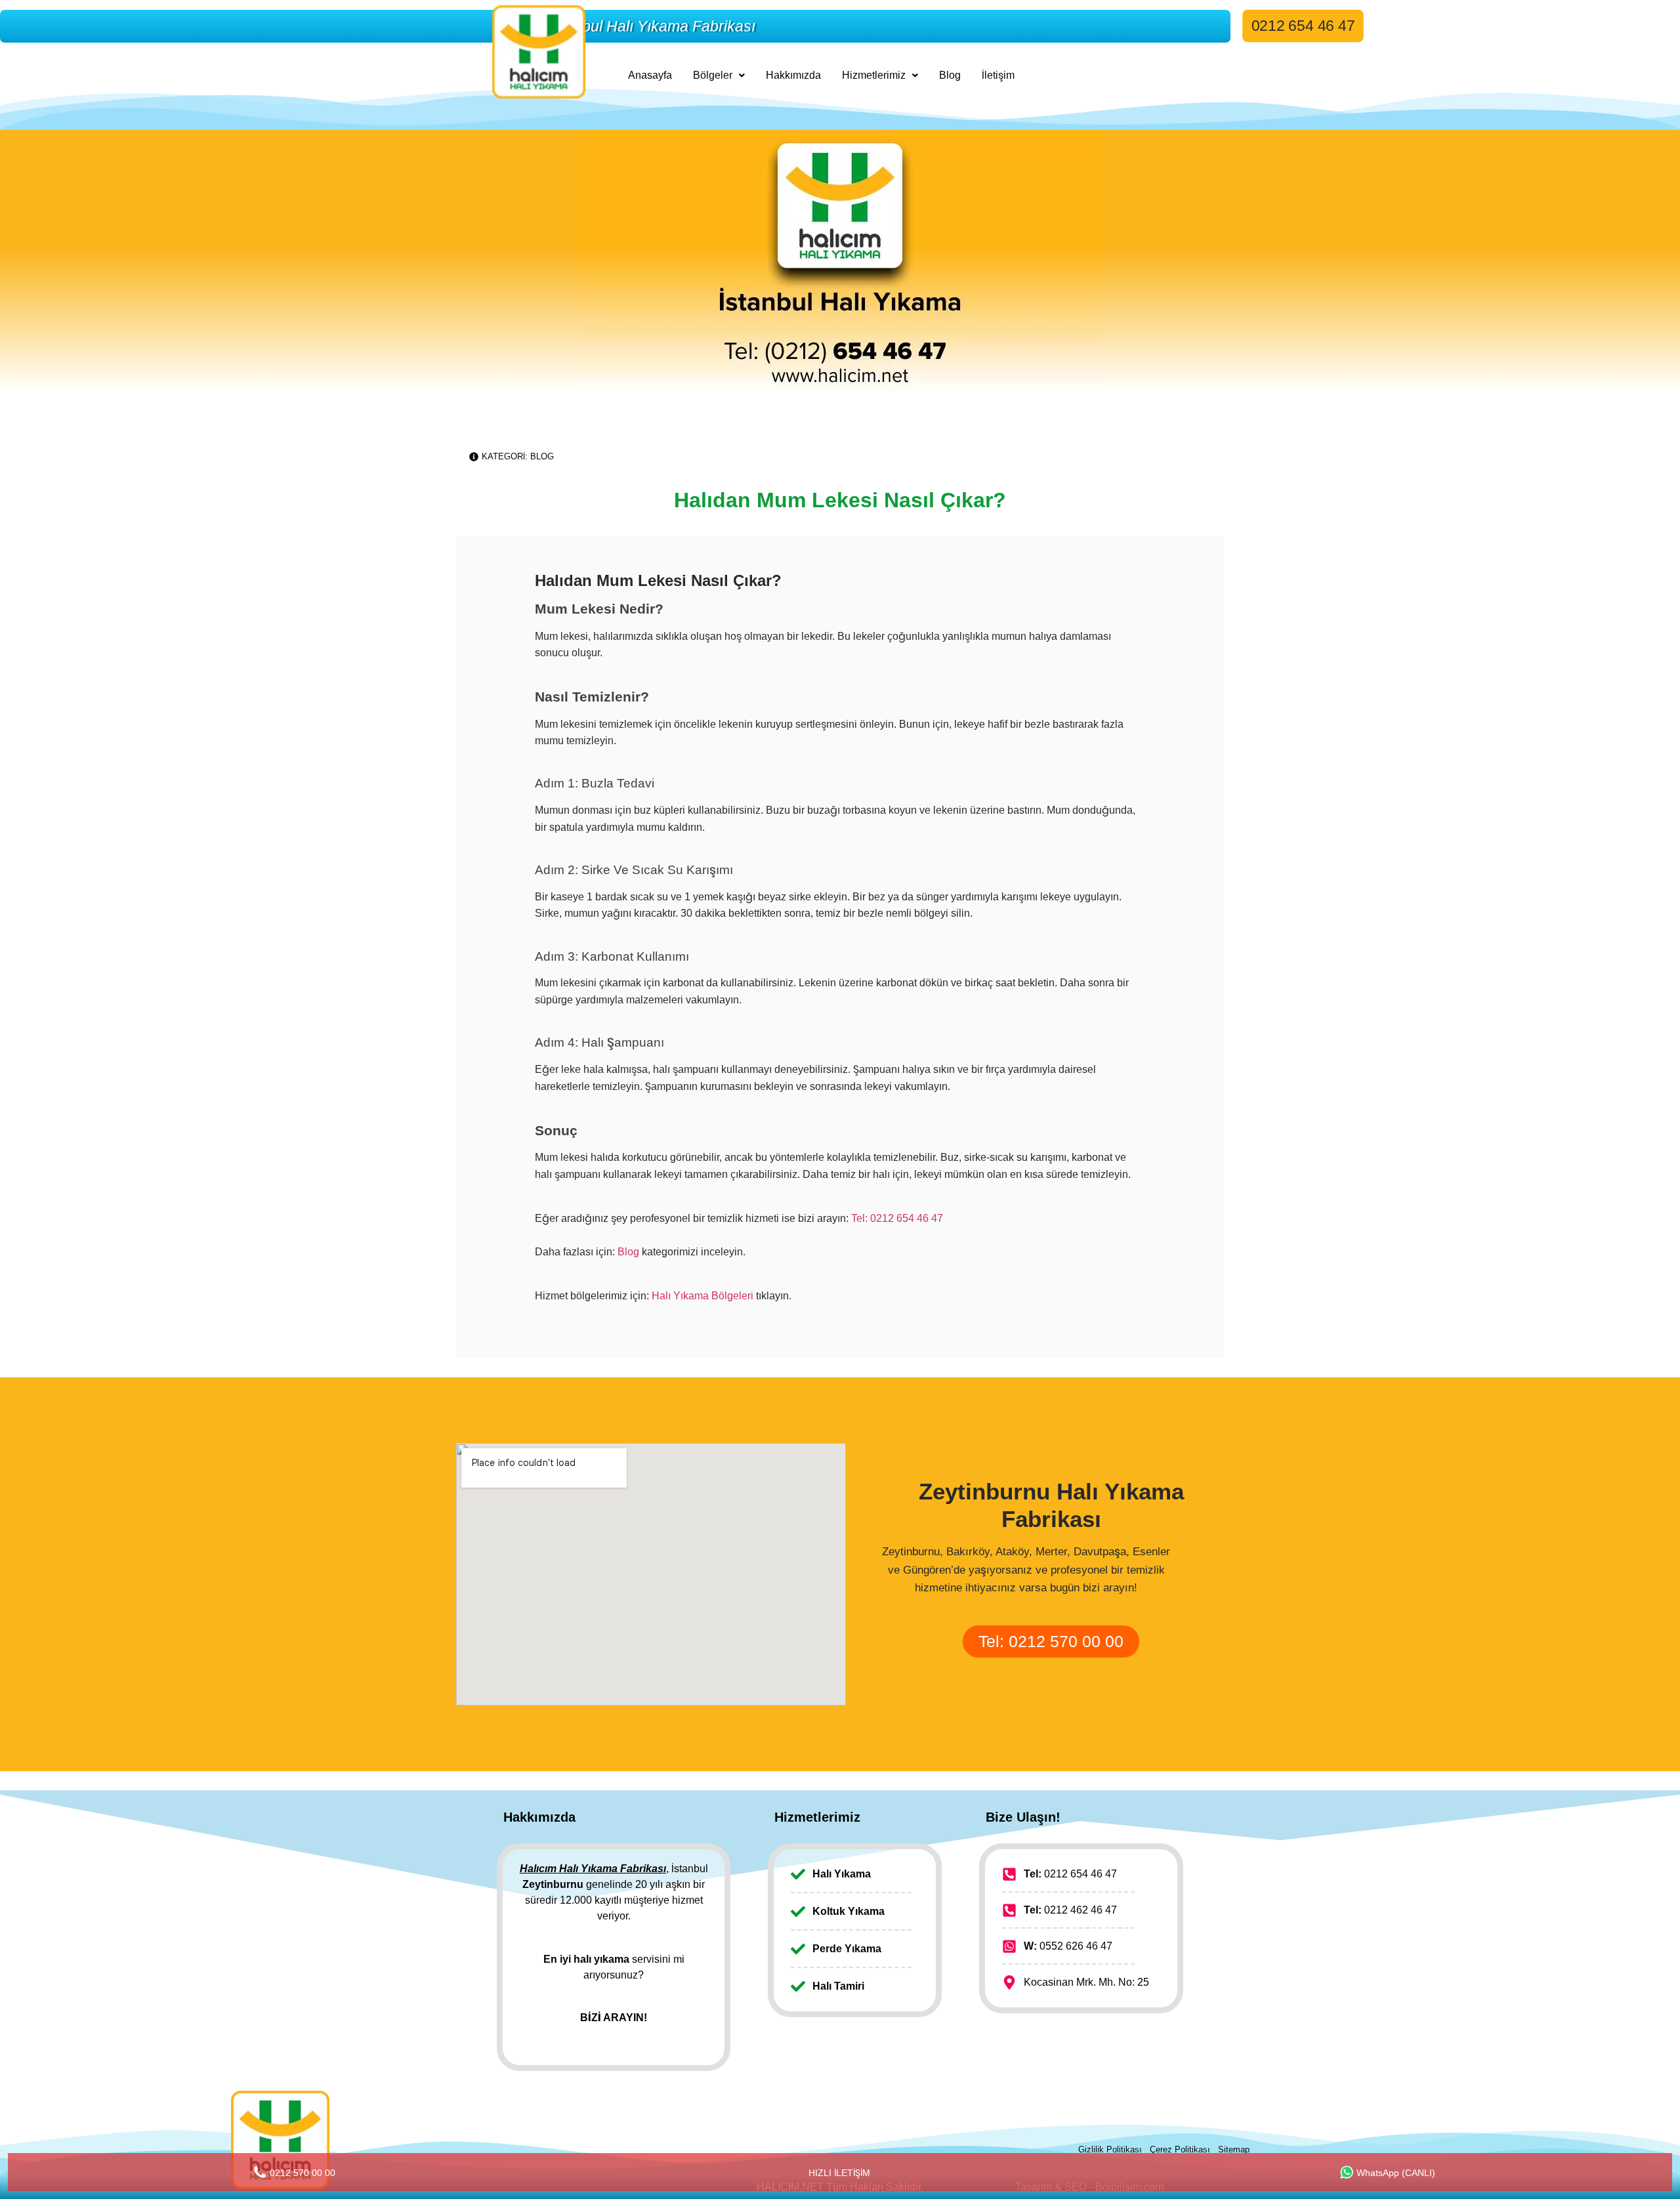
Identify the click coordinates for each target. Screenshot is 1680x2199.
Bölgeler (713, 75)
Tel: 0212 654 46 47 (897, 1218)
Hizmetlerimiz (874, 75)
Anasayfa (650, 75)
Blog (950, 75)
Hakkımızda (793, 75)
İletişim (998, 75)
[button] (719, 75)
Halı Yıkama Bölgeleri (703, 1296)
